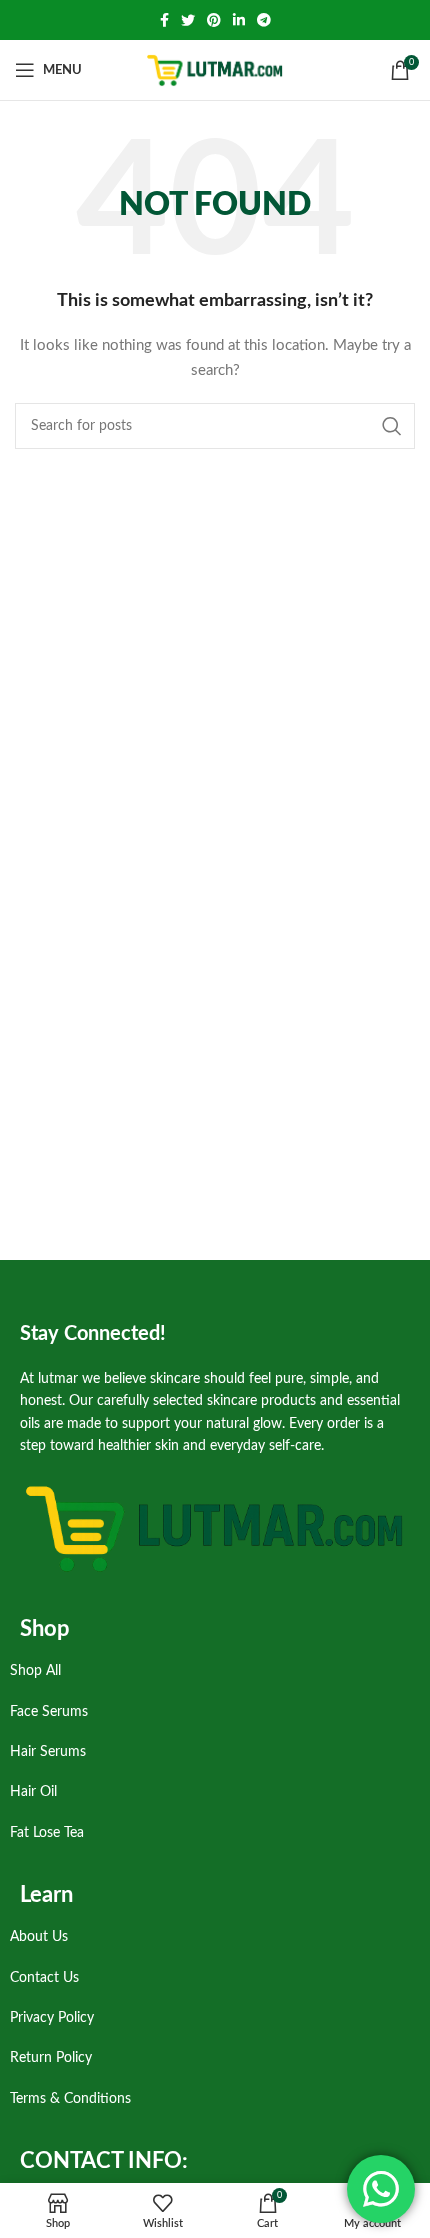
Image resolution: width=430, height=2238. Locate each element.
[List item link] (210, 1671)
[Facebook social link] (164, 20)
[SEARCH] (392, 426)
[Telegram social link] (264, 20)
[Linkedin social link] (239, 20)
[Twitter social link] (188, 20)
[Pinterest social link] (214, 20)
